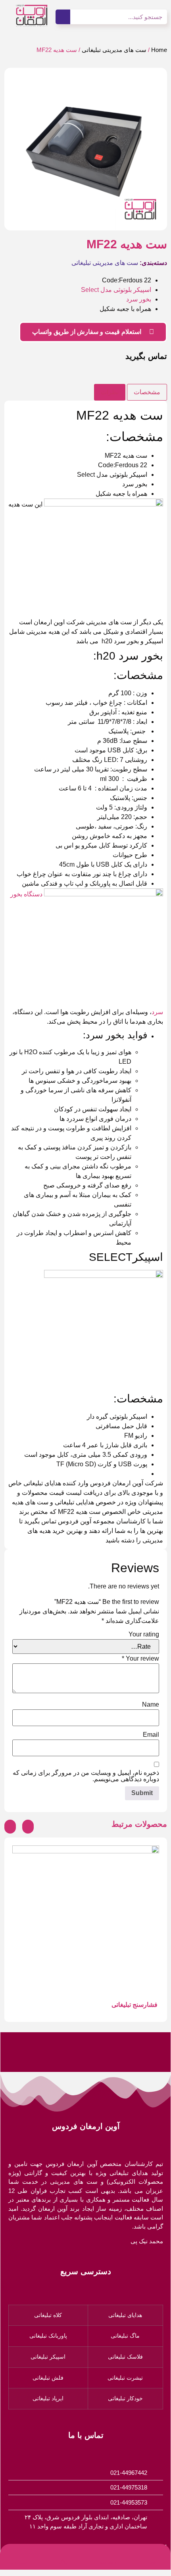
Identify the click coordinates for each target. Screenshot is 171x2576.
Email (151, 1735)
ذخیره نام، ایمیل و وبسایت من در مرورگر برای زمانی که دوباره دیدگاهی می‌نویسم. (86, 1776)
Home (159, 50)
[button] (12, 149)
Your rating (144, 1634)
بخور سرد (139, 299)
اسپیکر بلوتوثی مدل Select (116, 290)
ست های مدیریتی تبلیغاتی (114, 50)
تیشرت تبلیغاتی (125, 2378)
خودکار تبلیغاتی (125, 2398)
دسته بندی (108, 2562)
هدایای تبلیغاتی (125, 2315)
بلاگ (63, 2562)
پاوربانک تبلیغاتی (48, 2336)
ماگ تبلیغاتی (125, 2336)
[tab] (147, 392)
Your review (140, 1659)
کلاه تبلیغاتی (48, 2315)
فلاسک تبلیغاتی (125, 2357)
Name (151, 1705)
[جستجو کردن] (63, 17)
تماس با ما (19, 2562)
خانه (153, 2562)
